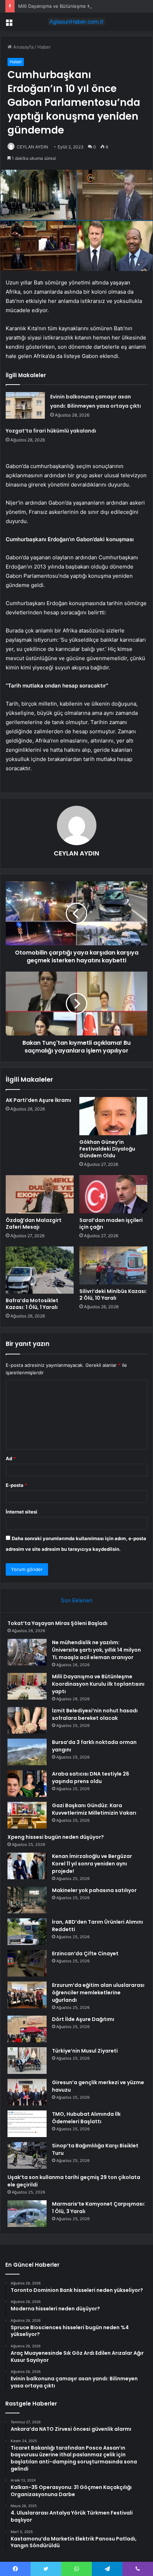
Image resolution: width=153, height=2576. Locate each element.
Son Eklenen (77, 1600)
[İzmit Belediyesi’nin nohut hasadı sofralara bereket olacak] (27, 1720)
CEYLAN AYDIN (32, 147)
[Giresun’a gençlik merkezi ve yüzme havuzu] (27, 2092)
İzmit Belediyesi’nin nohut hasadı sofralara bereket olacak (95, 1714)
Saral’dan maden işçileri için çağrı (111, 1224)
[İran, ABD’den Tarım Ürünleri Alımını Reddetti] (27, 1932)
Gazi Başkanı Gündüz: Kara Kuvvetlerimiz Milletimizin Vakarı (94, 1809)
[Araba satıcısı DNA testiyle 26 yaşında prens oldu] (27, 1784)
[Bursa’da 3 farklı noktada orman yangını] (27, 1752)
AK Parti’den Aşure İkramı (38, 1100)
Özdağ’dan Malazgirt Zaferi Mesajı (34, 1224)
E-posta (16, 1485)
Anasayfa (23, 47)
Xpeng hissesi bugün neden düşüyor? (56, 1837)
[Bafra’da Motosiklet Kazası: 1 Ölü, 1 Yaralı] (40, 1270)
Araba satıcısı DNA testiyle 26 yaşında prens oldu (91, 1778)
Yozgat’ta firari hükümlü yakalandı (51, 431)
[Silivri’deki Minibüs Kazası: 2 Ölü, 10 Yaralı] (113, 1266)
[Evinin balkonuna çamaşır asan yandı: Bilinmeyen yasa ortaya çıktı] (25, 405)
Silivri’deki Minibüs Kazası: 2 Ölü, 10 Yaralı (113, 1295)
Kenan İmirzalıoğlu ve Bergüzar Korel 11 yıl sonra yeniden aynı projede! (92, 1864)
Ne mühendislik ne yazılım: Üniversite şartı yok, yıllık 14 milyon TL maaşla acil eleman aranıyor (96, 1650)
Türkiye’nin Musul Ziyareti (85, 2051)
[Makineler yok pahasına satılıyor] (27, 1900)
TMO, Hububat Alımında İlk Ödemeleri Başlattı (86, 2118)
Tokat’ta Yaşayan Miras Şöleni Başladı (57, 1623)
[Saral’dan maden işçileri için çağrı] (113, 1194)
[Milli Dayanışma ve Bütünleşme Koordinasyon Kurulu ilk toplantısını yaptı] (27, 1686)
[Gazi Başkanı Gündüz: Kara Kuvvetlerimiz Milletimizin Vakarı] (27, 1815)
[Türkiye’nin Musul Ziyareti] (27, 2061)
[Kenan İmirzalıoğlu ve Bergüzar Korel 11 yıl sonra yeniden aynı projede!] (27, 1866)
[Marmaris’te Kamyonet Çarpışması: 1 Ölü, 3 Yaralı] (27, 2214)
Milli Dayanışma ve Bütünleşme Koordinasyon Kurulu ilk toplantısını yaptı (98, 1684)
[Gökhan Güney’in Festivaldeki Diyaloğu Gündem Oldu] (113, 1116)
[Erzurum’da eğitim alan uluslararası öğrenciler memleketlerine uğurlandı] (27, 1995)
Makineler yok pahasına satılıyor (94, 1890)
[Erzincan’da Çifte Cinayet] (27, 1963)
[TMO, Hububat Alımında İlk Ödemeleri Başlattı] (27, 2124)
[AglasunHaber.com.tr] (76, 22)
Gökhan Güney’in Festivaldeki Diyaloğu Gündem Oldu (107, 1149)
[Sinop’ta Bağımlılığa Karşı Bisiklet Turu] (27, 2155)
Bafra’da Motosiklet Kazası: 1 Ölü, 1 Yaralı (32, 1304)
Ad (11, 1458)
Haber (44, 47)
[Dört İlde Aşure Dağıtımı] (27, 2029)
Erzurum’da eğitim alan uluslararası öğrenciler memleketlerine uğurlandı (98, 1993)
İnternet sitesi (22, 1512)
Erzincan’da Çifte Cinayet (85, 1953)
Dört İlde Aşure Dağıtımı (83, 2019)
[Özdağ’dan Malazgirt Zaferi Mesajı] (40, 1194)
